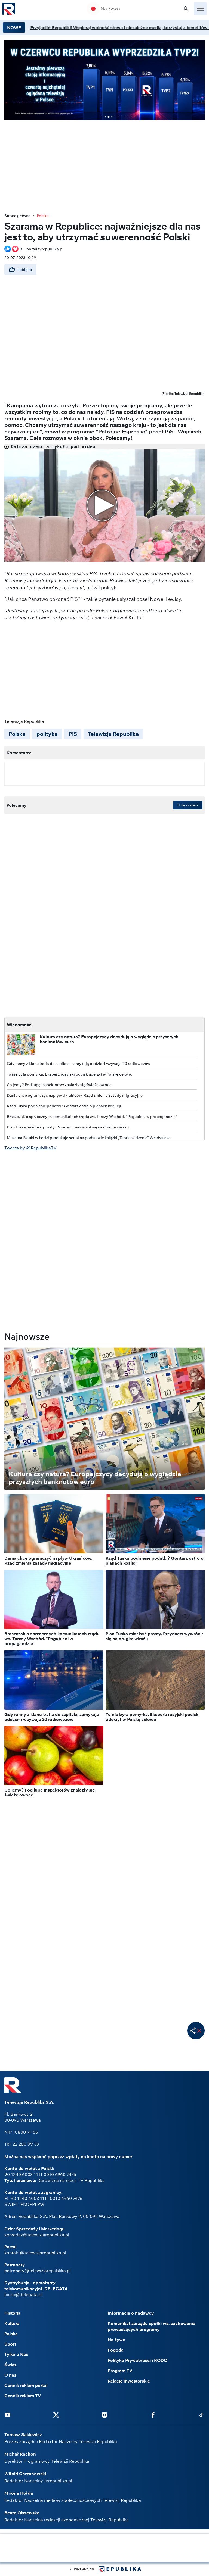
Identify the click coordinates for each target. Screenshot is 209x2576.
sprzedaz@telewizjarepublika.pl (37, 2235)
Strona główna (17, 216)
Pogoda (116, 2350)
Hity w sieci (188, 805)
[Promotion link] (104, 80)
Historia (12, 2313)
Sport (10, 2344)
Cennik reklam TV (23, 2396)
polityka (47, 734)
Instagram (104, 2415)
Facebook (153, 2415)
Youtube (8, 2415)
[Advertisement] (104, 162)
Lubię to (25, 270)
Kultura (12, 2323)
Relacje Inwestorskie (129, 2381)
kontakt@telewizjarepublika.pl (35, 2253)
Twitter (56, 2415)
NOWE (14, 27)
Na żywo (110, 9)
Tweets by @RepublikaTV (30, 1148)
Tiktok (201, 2415)
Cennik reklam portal (26, 2385)
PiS (73, 734)
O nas (10, 2375)
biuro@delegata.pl (23, 2294)
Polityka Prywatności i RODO (138, 2360)
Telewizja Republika (113, 734)
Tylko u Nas (16, 2354)
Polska (43, 216)
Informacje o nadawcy (131, 2313)
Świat (10, 2365)
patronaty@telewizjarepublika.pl (38, 2271)
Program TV (120, 2371)
